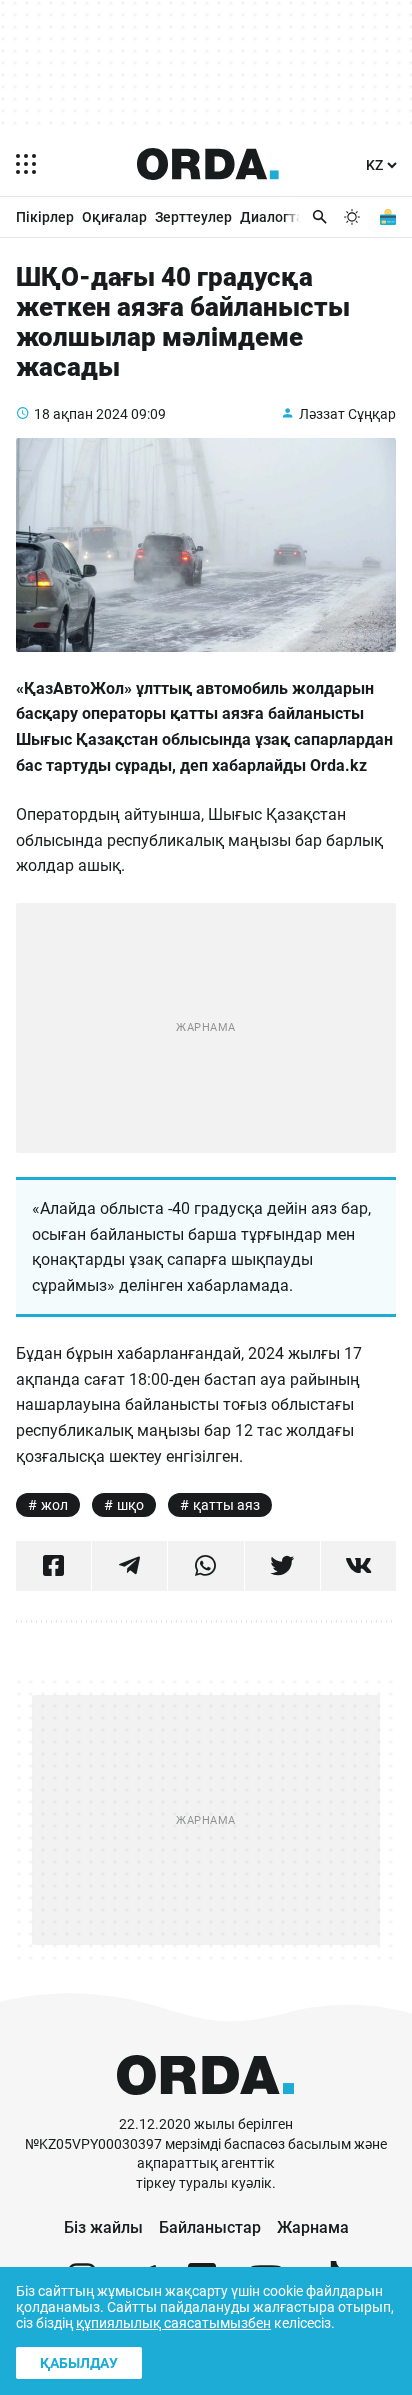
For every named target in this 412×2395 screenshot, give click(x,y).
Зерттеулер (193, 217)
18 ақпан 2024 (81, 414)
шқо (130, 1505)
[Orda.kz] (205, 2105)
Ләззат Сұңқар (347, 414)
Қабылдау (79, 2363)
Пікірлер (45, 217)
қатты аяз (226, 1505)
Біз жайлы (103, 2227)
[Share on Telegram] (129, 1566)
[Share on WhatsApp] (205, 1566)
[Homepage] (208, 164)
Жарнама (313, 2227)
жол (54, 1505)
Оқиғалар (114, 217)
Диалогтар (276, 217)
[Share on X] (282, 1566)
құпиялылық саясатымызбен (173, 2323)
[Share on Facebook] (53, 1566)
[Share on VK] (358, 1566)
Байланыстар (210, 2227)
